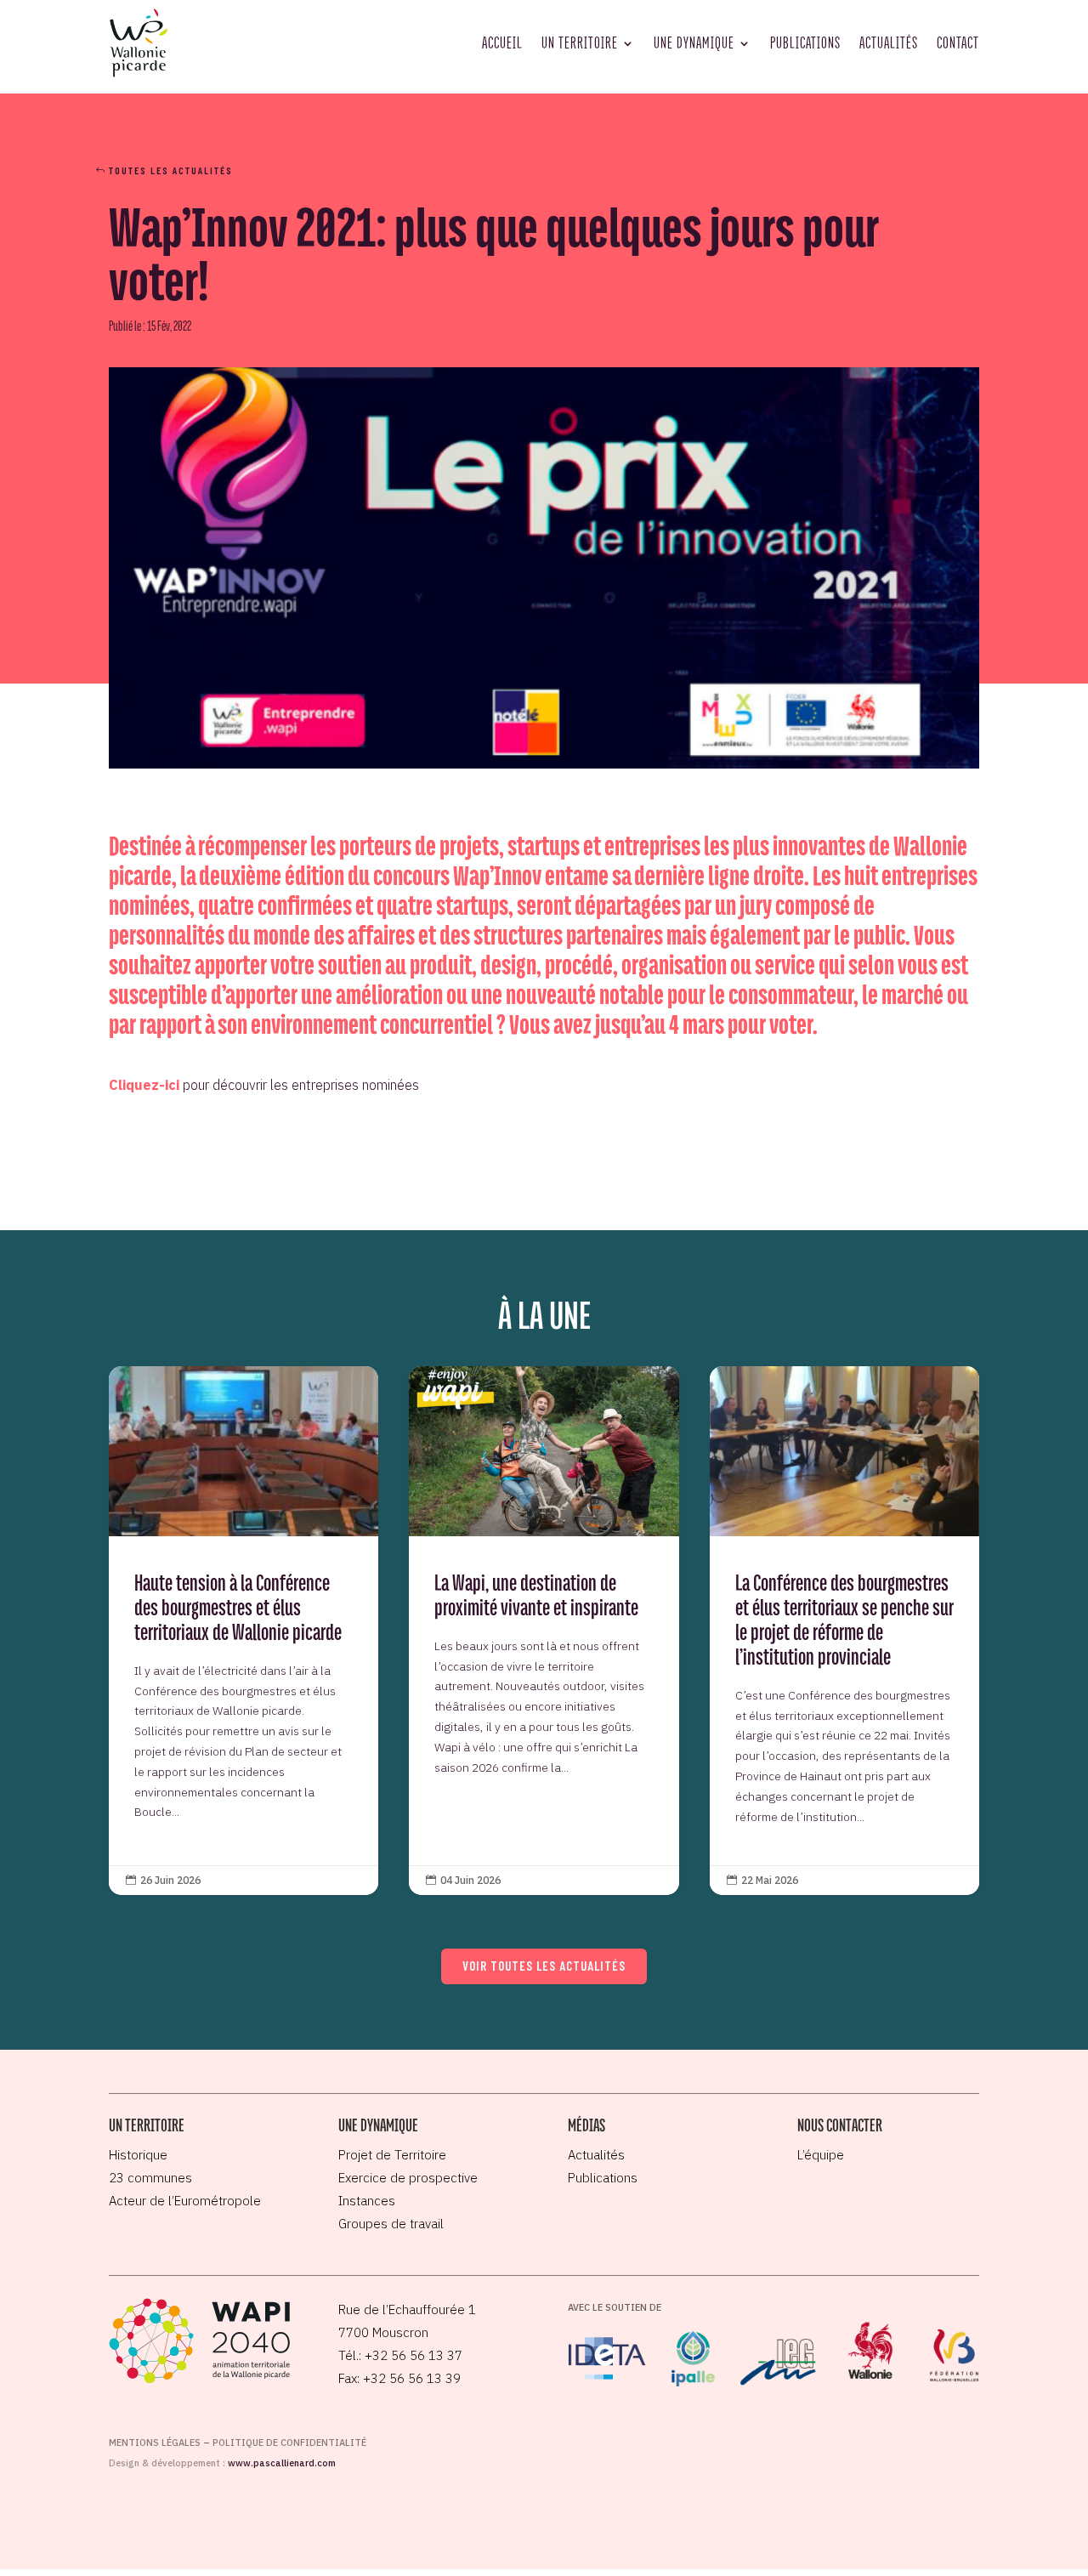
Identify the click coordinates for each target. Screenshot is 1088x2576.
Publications (805, 43)
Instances (367, 2201)
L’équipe (821, 2155)
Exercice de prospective (408, 2178)
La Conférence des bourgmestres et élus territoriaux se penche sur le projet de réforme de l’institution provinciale (844, 1631)
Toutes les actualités (171, 170)
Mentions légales (155, 2443)
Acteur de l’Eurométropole (185, 2201)
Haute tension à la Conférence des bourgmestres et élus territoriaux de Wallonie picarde (244, 1631)
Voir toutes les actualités (544, 1966)
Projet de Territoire (392, 2155)
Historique (138, 2155)
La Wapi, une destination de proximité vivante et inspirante (544, 1631)
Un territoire (580, 43)
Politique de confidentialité (289, 2443)
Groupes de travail (391, 2224)
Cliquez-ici (144, 1085)
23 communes (150, 2178)
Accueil (502, 43)
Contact (958, 43)
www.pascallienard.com (282, 2463)
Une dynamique (694, 43)
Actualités (889, 43)
